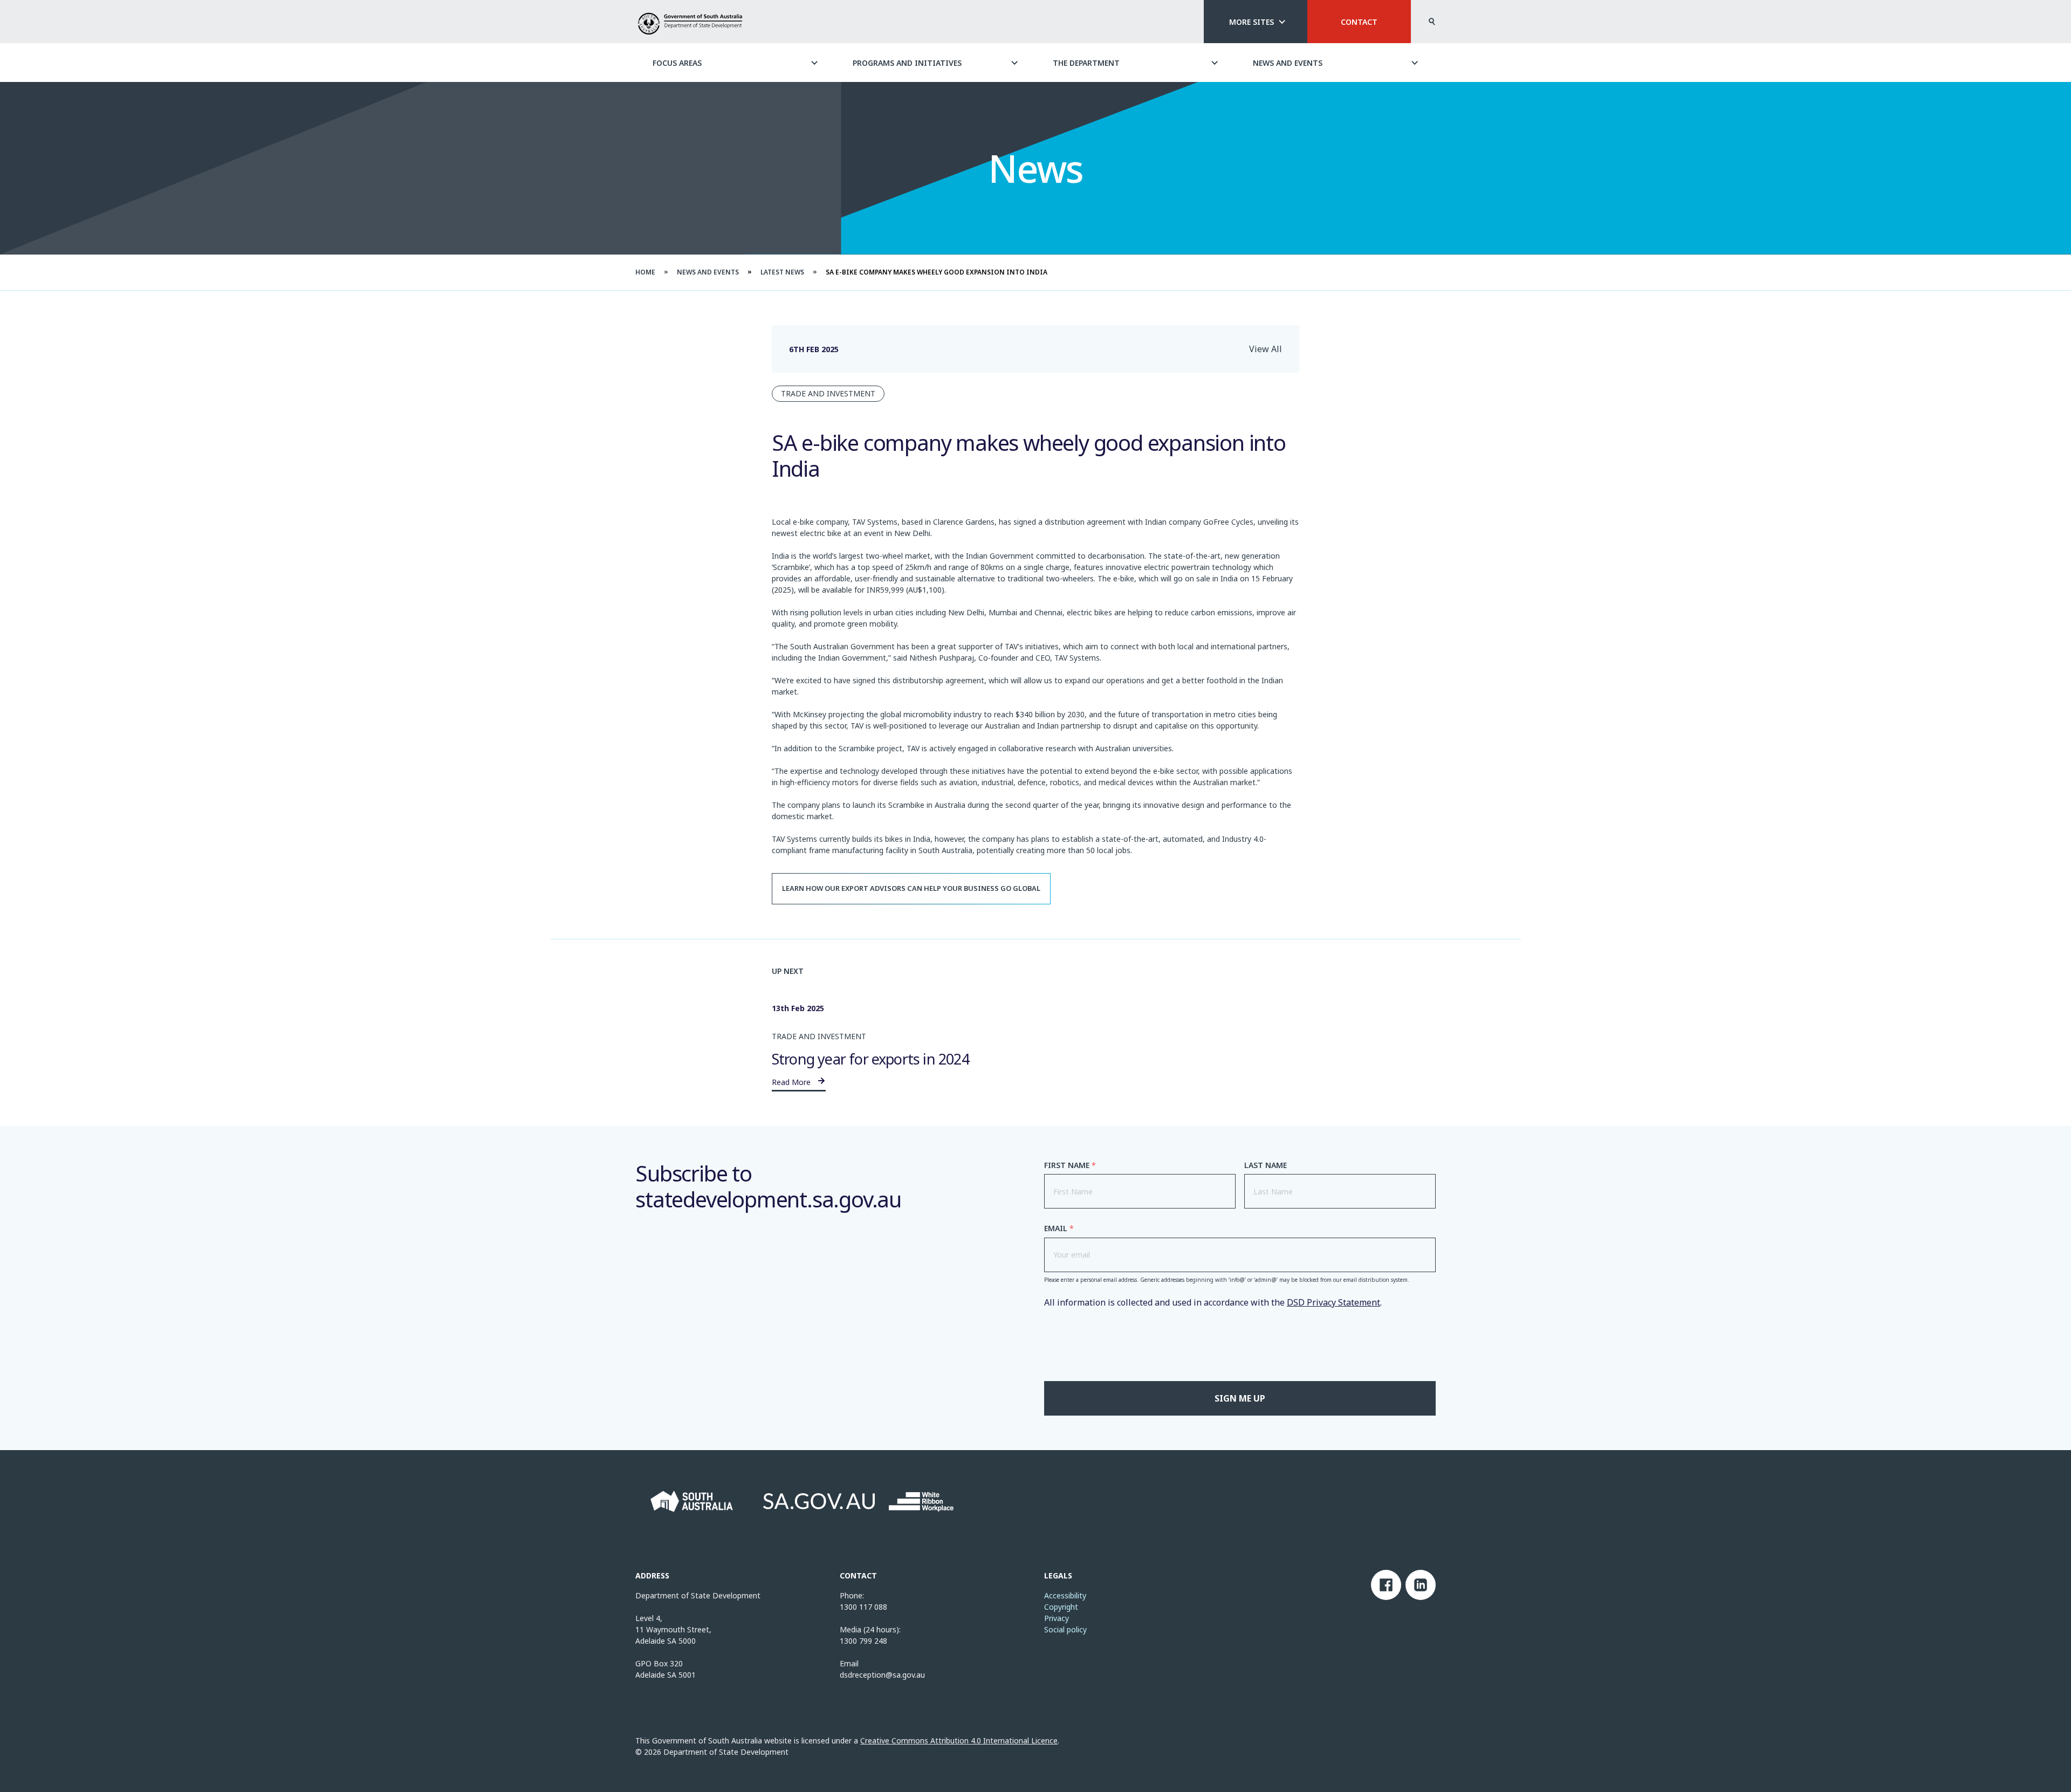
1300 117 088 (863, 1607)
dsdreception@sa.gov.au (882, 1675)
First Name (1070, 1165)
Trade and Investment (828, 393)
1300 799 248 (863, 1641)
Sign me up (1240, 1398)
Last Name (1266, 1165)
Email (1059, 1228)
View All (1266, 349)
